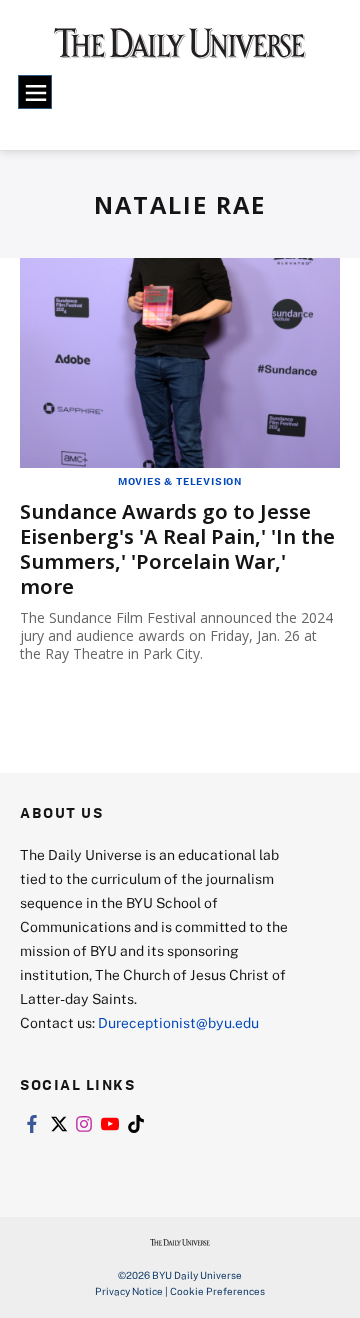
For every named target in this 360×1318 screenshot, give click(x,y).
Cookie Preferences (217, 1291)
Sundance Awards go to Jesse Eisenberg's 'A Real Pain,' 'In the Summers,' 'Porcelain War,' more (177, 549)
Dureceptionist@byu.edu (178, 1022)
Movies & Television (180, 481)
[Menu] (35, 92)
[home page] (180, 50)
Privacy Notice (129, 1291)
